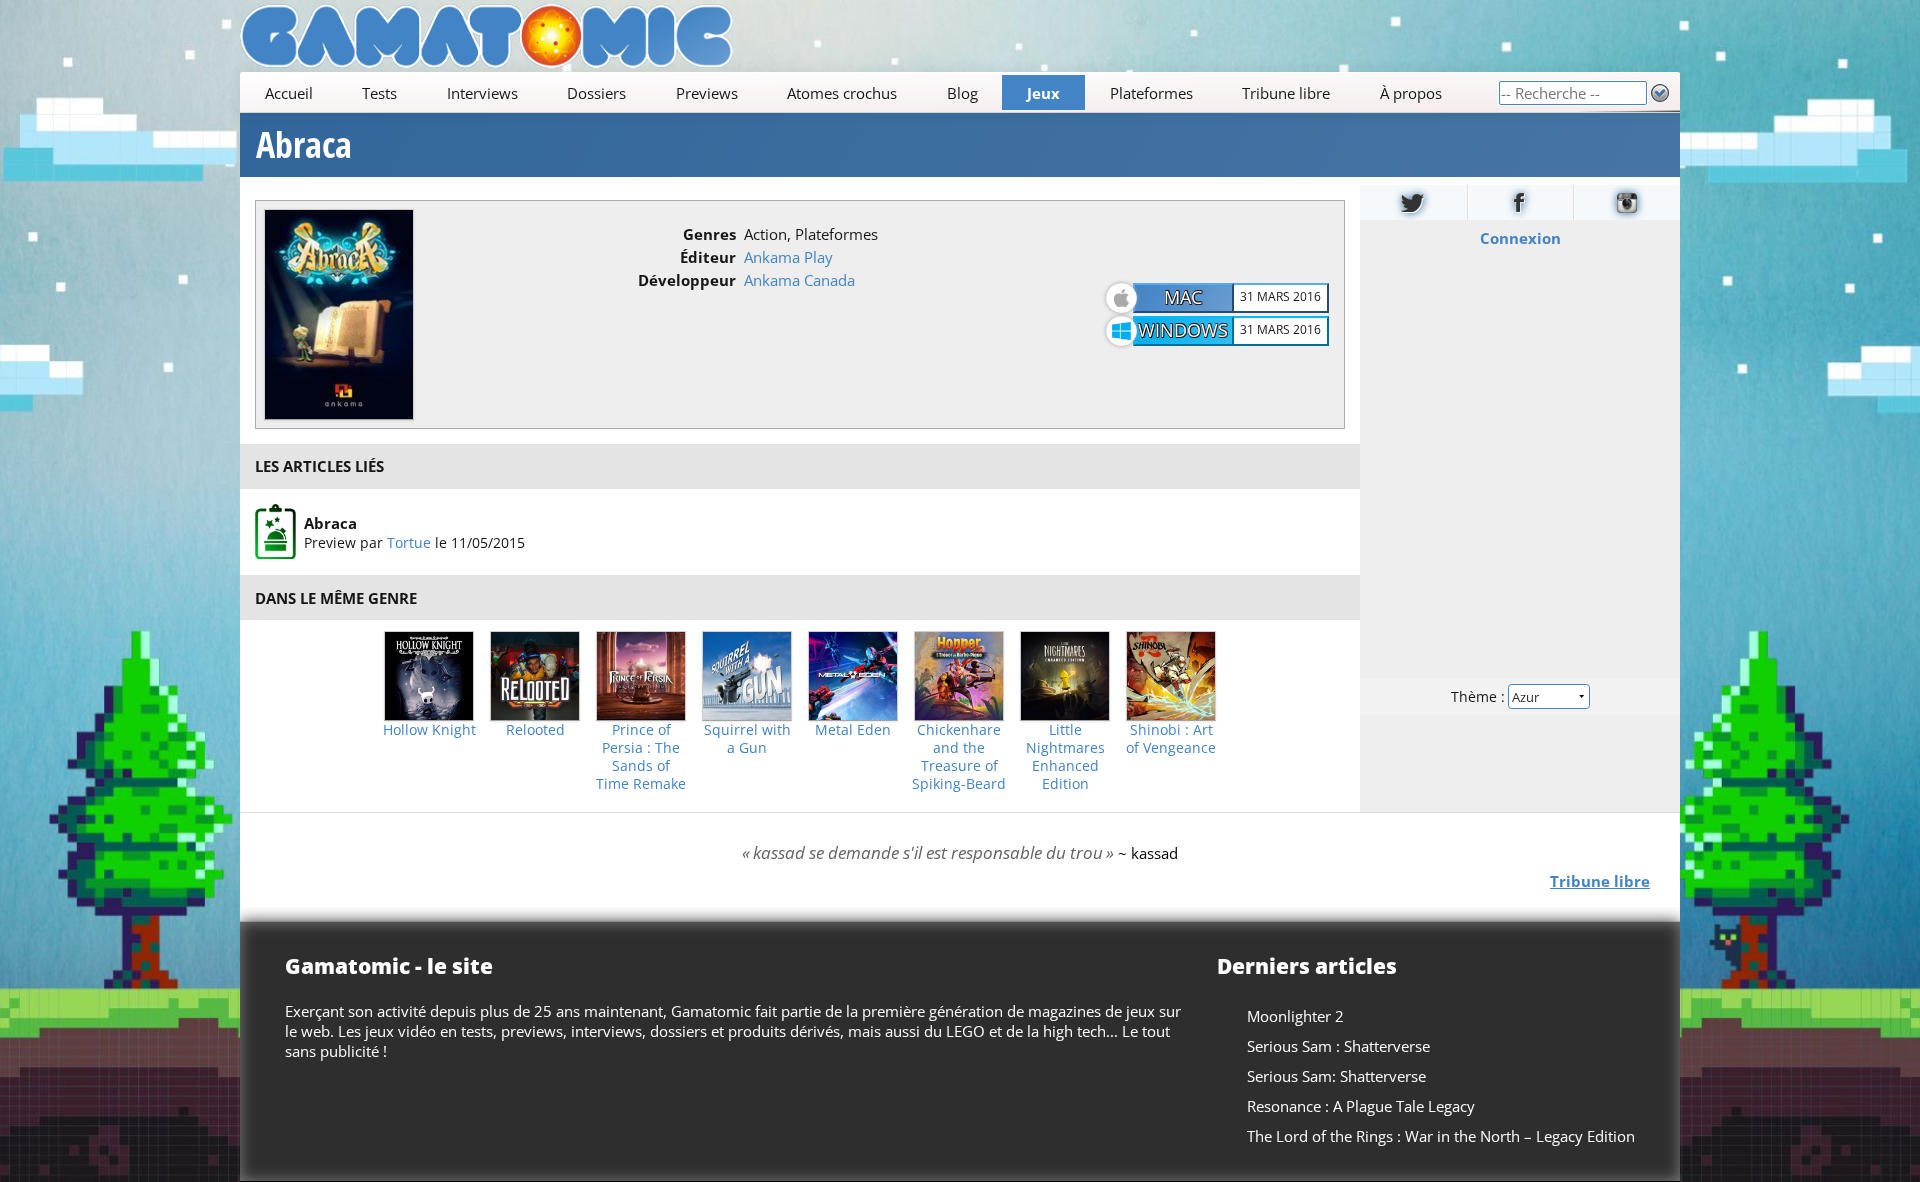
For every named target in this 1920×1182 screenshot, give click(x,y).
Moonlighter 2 (1295, 1016)
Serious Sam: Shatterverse (1336, 1076)
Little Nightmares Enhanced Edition (1065, 757)
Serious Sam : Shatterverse (1338, 1046)
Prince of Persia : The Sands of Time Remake (641, 757)
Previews (707, 93)
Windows (1183, 330)
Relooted (535, 730)
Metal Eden (853, 730)
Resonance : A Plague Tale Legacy (1361, 1106)
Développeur (687, 280)
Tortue (409, 541)
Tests (379, 93)
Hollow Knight (429, 730)
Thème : (1480, 696)
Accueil (289, 93)
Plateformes (1151, 93)
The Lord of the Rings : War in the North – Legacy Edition (1441, 1136)
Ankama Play (788, 257)
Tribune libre (1286, 93)
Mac (1183, 297)
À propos (1411, 93)
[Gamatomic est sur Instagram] (1627, 202)
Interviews (482, 93)
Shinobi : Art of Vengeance (1171, 739)
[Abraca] (275, 532)
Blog (962, 93)
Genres (709, 234)
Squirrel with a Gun (747, 739)
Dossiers (596, 93)
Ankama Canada (799, 280)
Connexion (1520, 238)
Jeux (1043, 93)
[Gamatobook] (1521, 202)
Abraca (304, 145)
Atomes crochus (842, 93)
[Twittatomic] (1413, 202)
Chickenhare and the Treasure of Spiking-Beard (959, 757)
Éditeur (708, 257)
